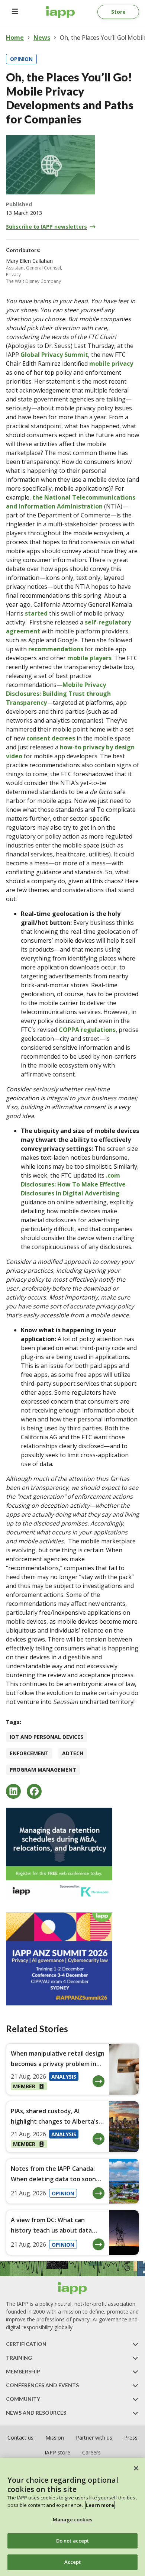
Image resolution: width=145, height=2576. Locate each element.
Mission (55, 2438)
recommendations (56, 649)
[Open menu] (15, 12)
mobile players (89, 658)
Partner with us (94, 2438)
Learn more (100, 2505)
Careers (91, 2452)
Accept (73, 2562)
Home (15, 38)
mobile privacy (111, 364)
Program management (43, 1770)
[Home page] (72, 2288)
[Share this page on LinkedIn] (13, 1791)
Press (131, 2438)
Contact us (20, 2438)
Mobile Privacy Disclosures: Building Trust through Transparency (58, 694)
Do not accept (73, 2541)
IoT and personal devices (46, 1737)
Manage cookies (72, 2519)
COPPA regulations (87, 1030)
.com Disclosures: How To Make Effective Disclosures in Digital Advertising (73, 1184)
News (42, 38)
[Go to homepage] (60, 12)
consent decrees (51, 738)
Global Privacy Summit (54, 355)
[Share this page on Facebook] (34, 1791)
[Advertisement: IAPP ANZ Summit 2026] (72, 1959)
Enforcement (29, 1753)
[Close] (136, 2468)
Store (118, 12)
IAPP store (57, 2452)
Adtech (73, 1753)
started (36, 613)
